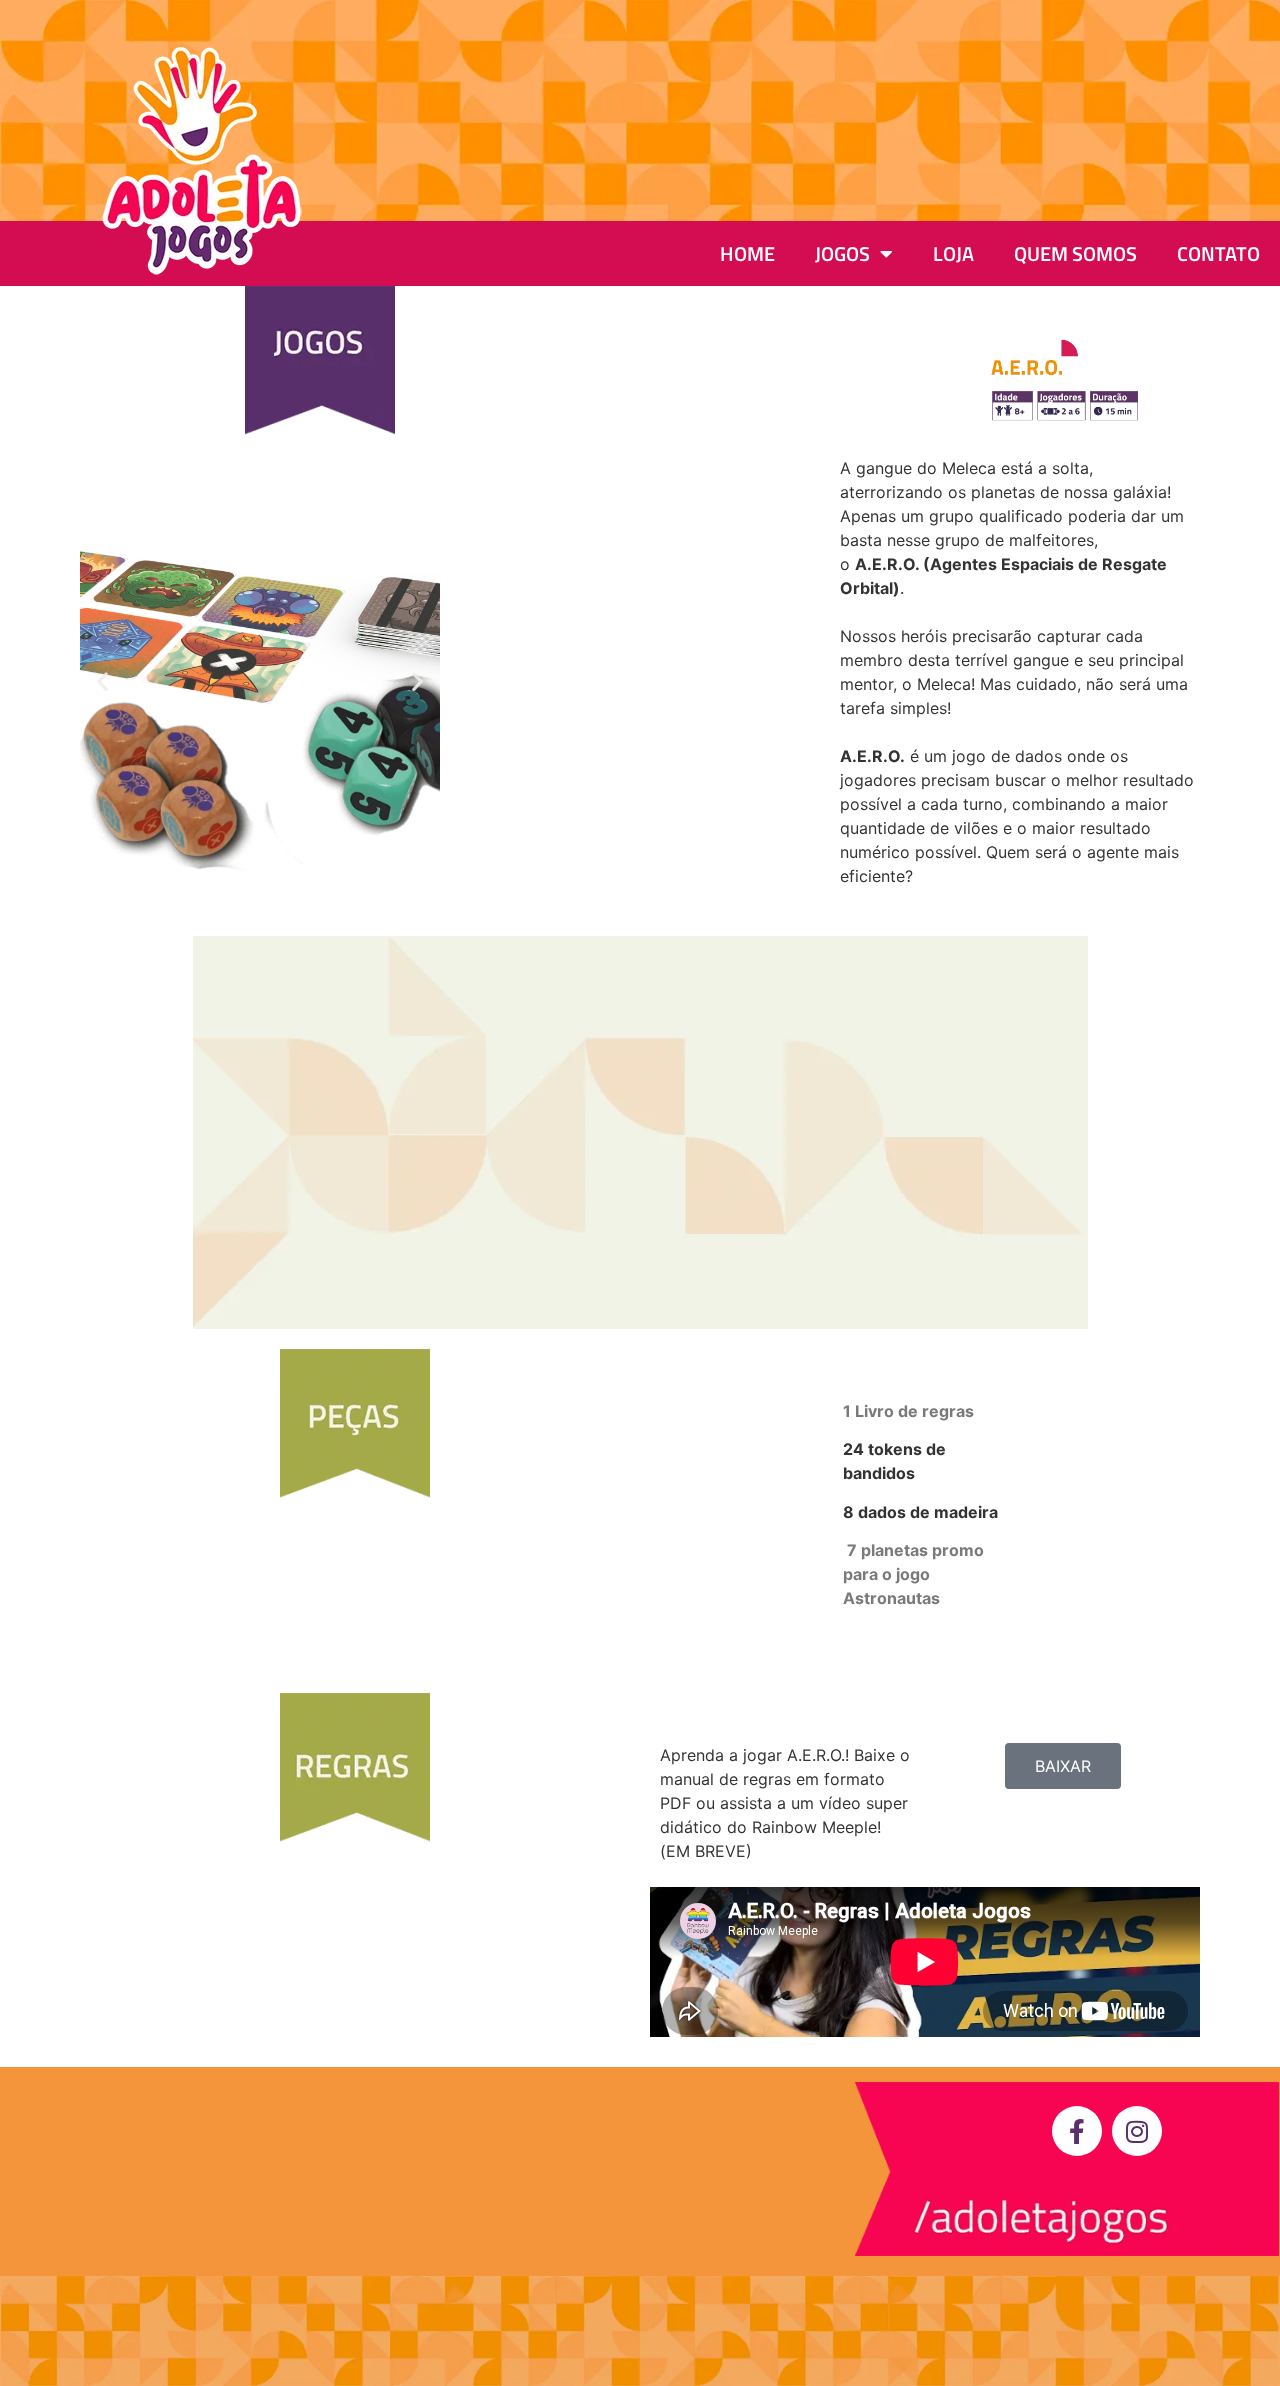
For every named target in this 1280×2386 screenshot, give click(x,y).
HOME (747, 253)
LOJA (953, 253)
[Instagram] (1137, 2131)
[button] (102, 681)
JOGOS (842, 253)
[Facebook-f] (1077, 2131)
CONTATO (1218, 253)
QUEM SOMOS (1075, 253)
